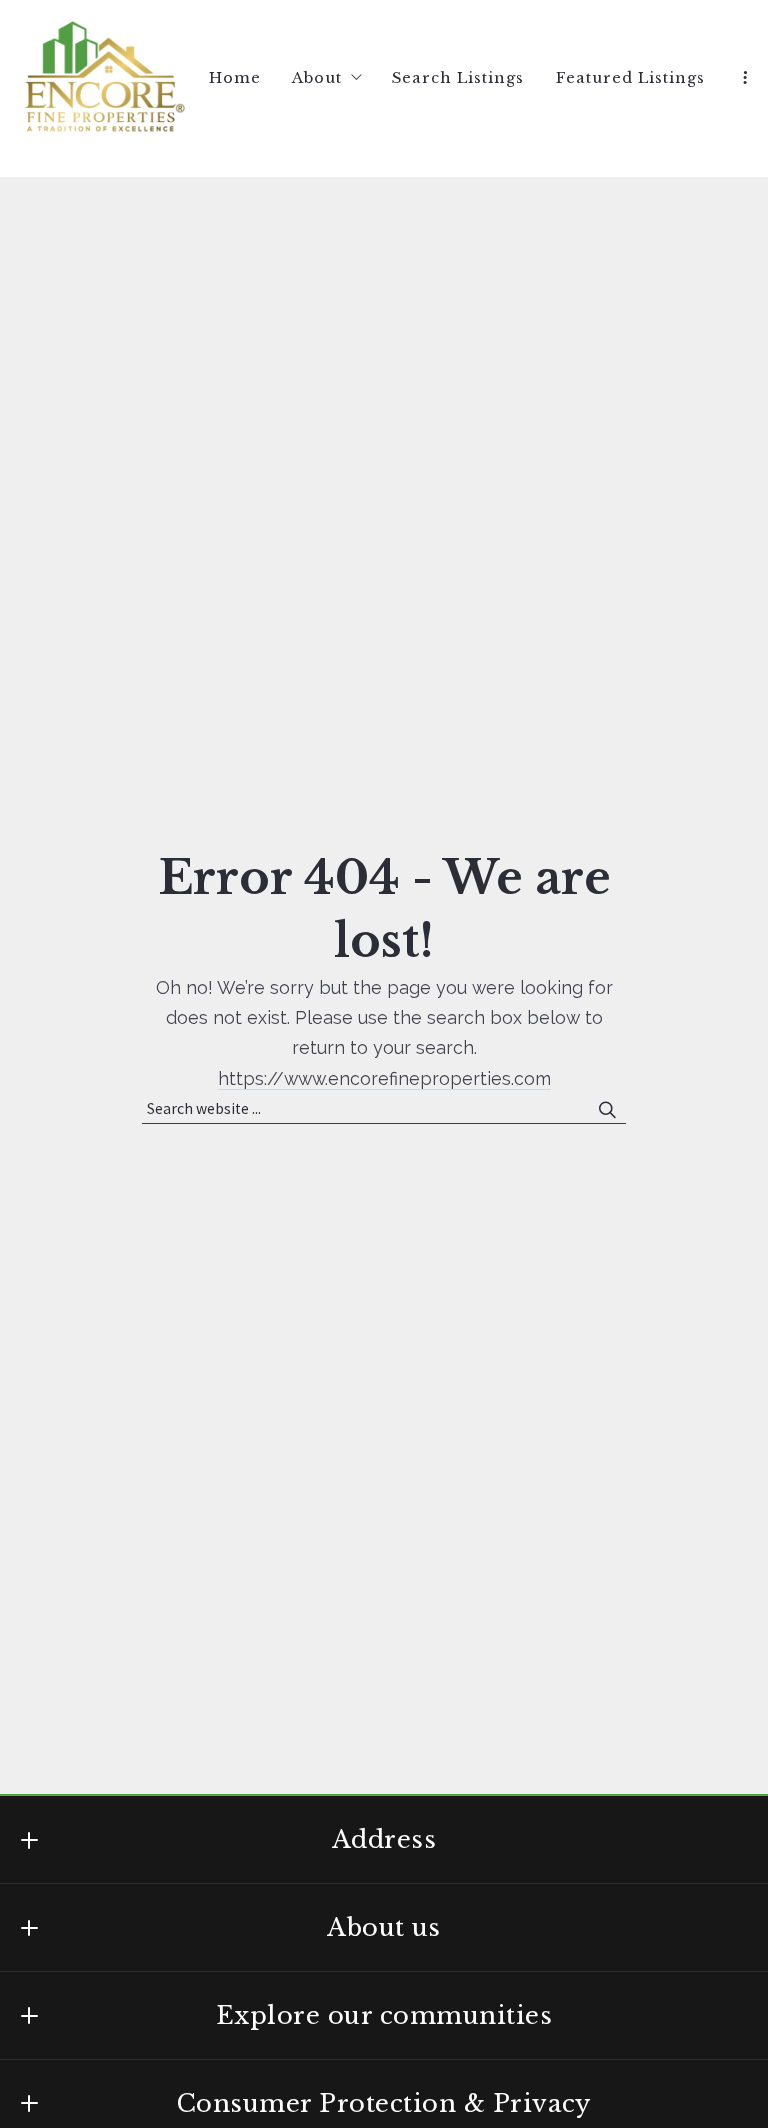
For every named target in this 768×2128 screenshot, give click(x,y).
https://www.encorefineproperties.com (384, 1078)
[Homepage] (104, 78)
